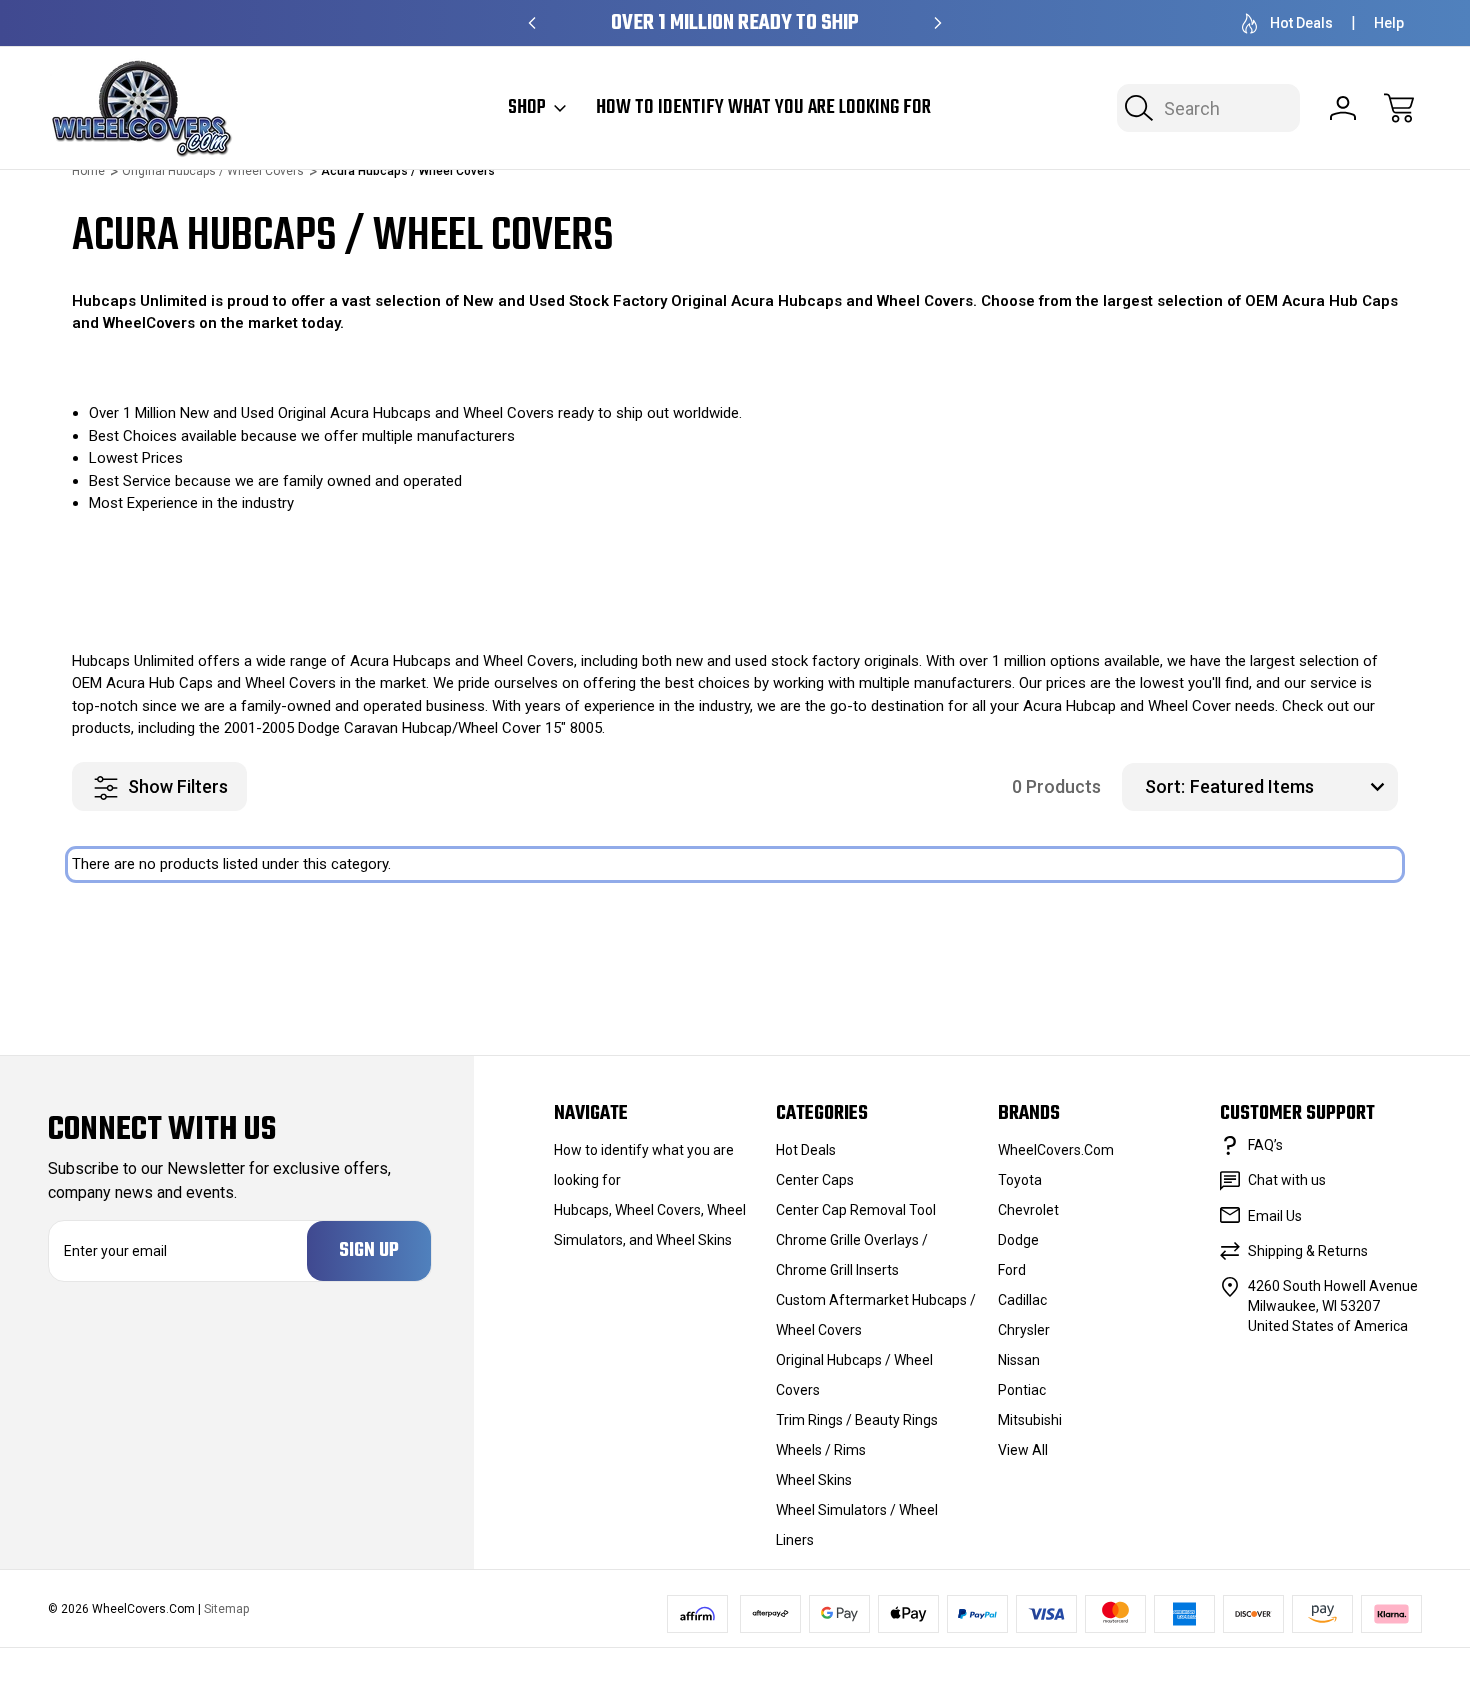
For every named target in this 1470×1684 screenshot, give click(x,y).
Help (1389, 23)
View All (1023, 1450)
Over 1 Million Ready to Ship (735, 23)
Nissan (1019, 1360)
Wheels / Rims (821, 1450)
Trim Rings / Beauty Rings (857, 1420)
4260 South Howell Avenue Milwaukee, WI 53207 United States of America (1333, 1306)
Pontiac (1022, 1390)
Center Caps (815, 1180)
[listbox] (1291, 787)
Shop (527, 108)
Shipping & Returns (1308, 1251)
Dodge (1018, 1240)
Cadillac (1022, 1300)
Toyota (1020, 1180)
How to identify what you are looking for (763, 108)
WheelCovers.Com (1056, 1150)
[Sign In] (1343, 108)
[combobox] (1208, 108)
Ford (1012, 1270)
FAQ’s (1265, 1145)
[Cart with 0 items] (1399, 108)
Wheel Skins (814, 1480)
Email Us (1275, 1216)
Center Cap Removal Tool (856, 1210)
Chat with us (1287, 1180)
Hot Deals (1301, 23)
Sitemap (226, 1609)
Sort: (1165, 786)
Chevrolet (1028, 1210)
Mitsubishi (1030, 1420)
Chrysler (1024, 1330)
